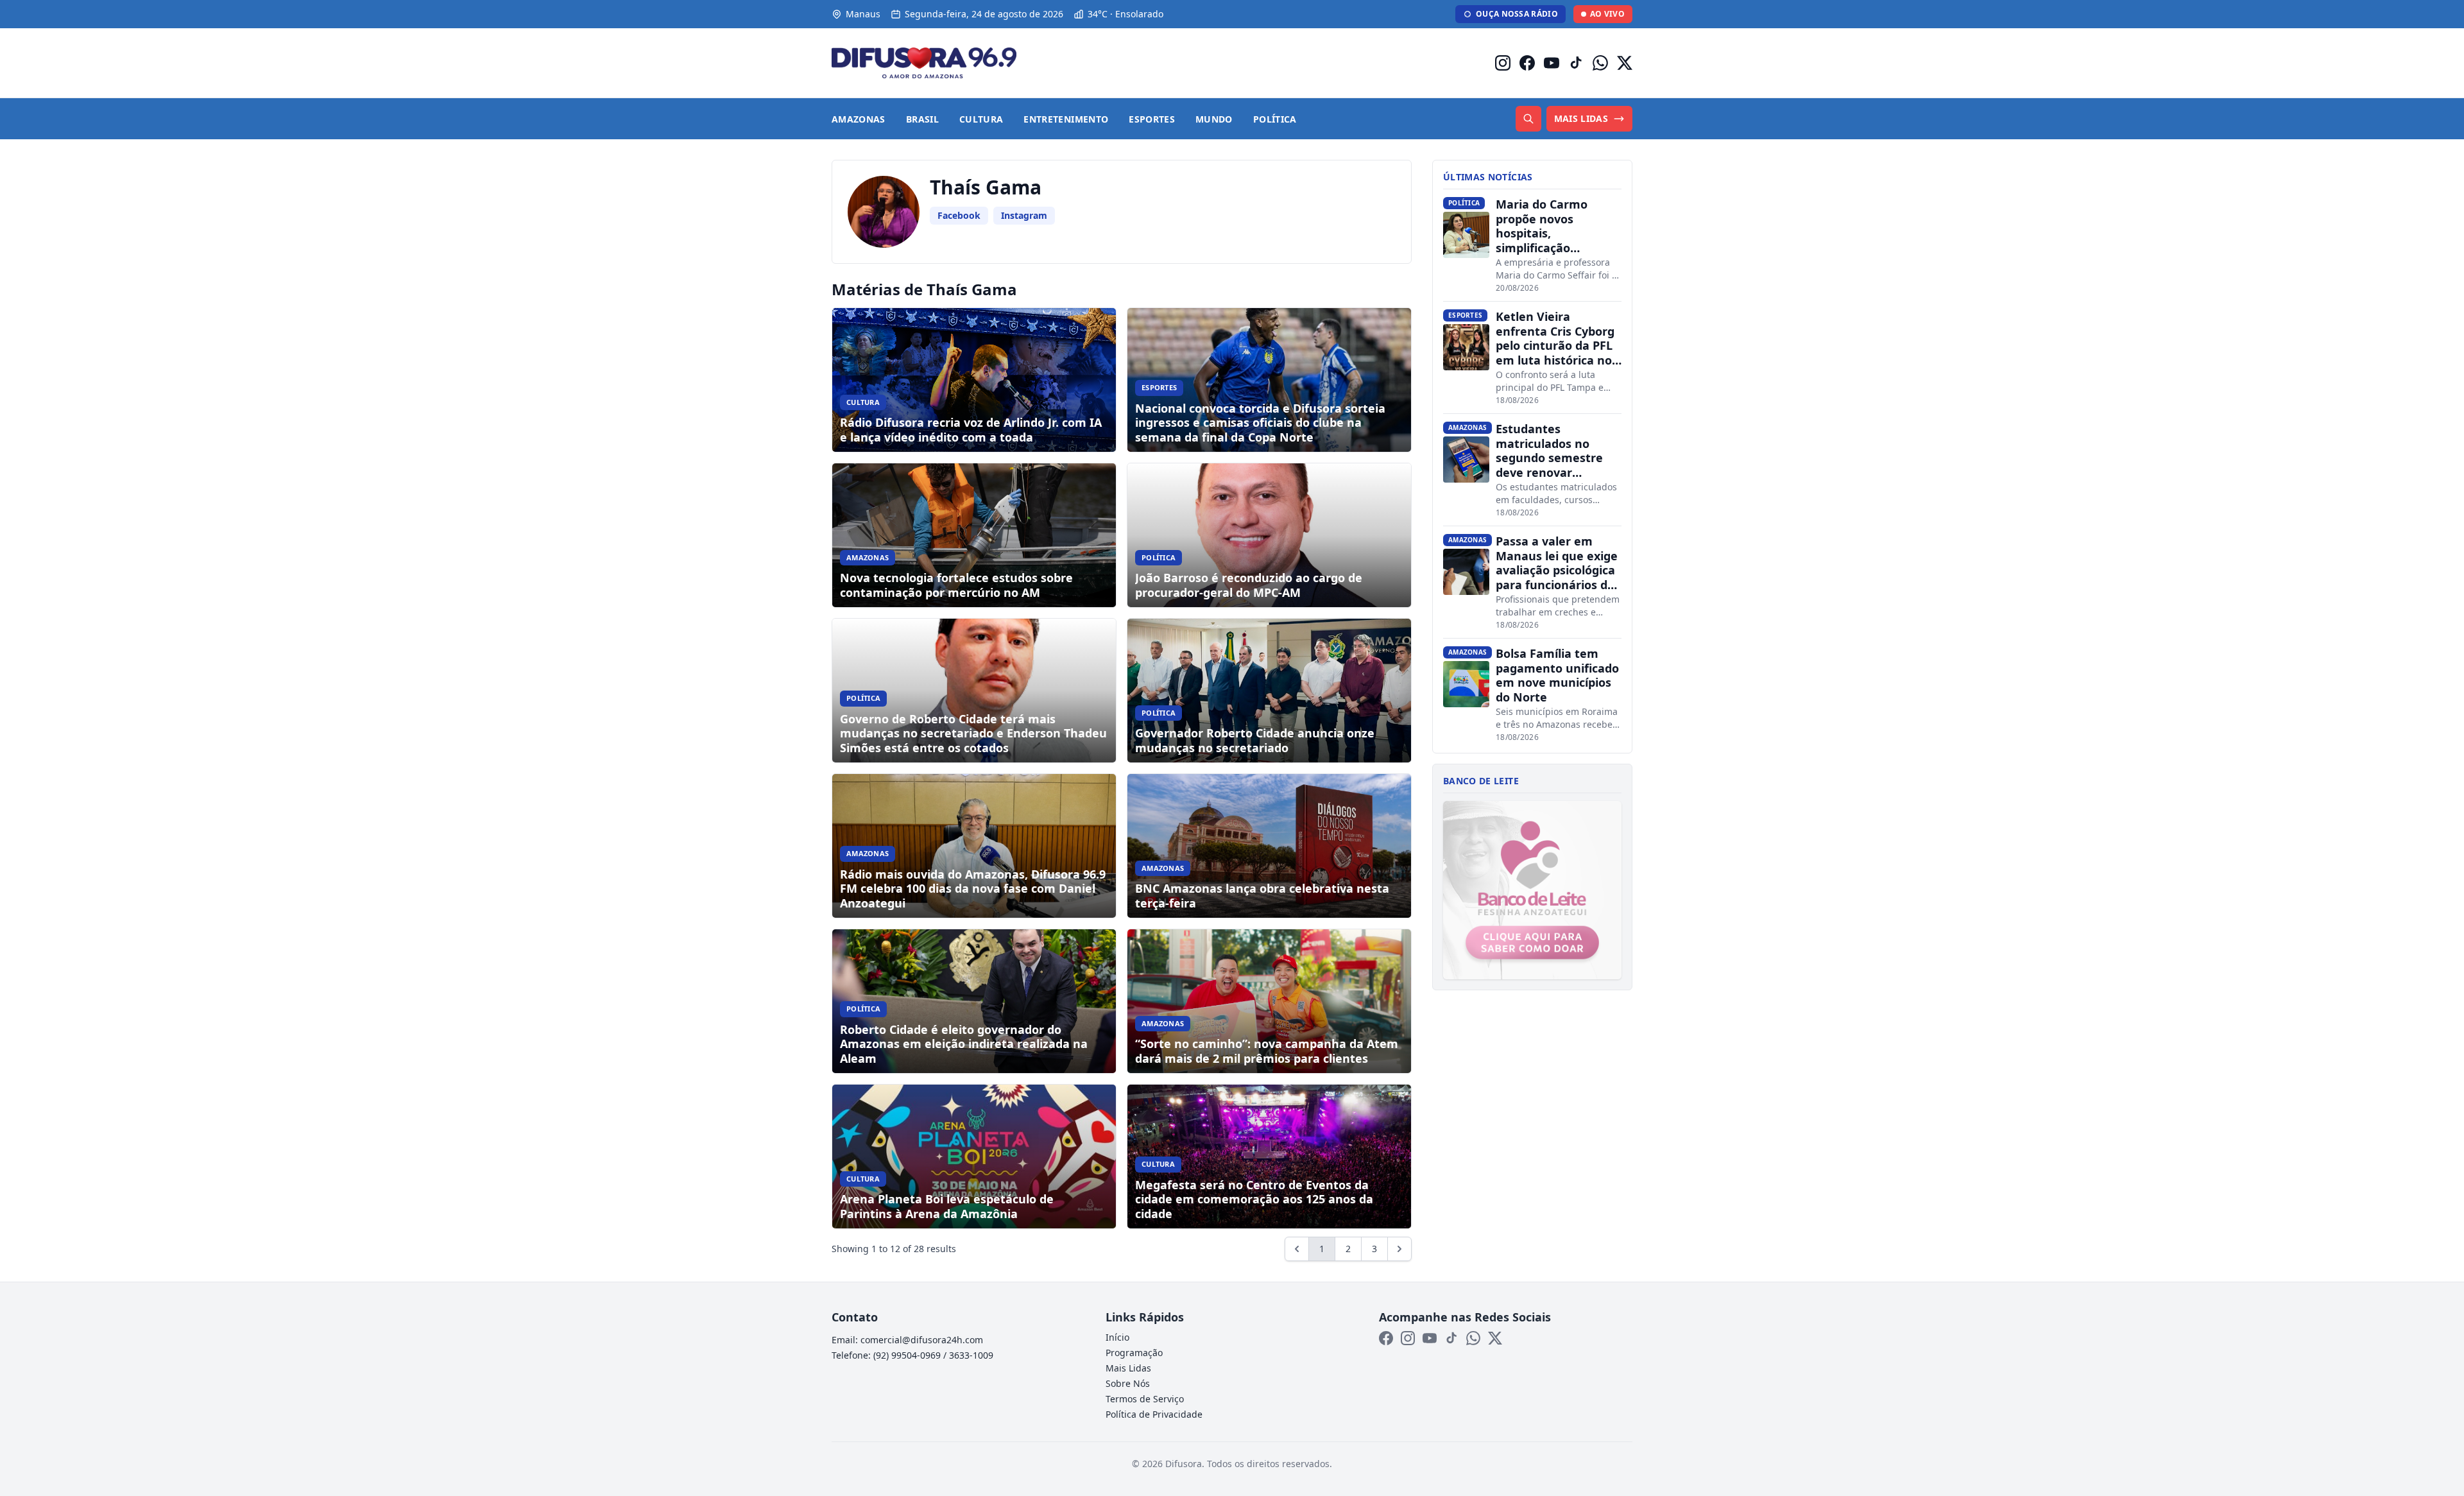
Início (1117, 1337)
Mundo (1214, 119)
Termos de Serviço (1145, 1399)
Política (1275, 119)
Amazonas (859, 119)
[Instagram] (1503, 63)
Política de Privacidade (1154, 1414)
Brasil (922, 119)
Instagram (1024, 215)
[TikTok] (1576, 63)
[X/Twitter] (1625, 63)
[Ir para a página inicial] (924, 63)
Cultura (981, 119)
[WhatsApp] (1600, 63)
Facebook (959, 215)
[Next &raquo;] (1399, 1249)
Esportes (1152, 119)
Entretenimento (1066, 119)
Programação (1134, 1353)
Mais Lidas (1128, 1368)
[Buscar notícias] (1528, 119)
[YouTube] (1552, 63)
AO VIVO (1607, 14)
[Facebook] (1527, 63)
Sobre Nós (1128, 1383)
